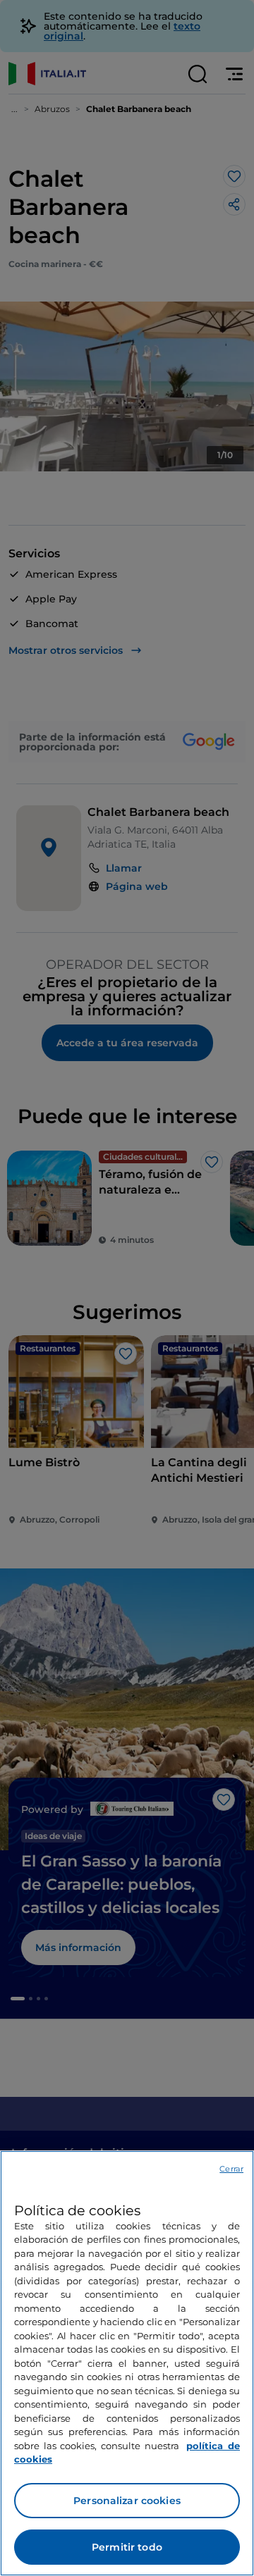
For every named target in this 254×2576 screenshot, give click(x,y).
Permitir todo (127, 2547)
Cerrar (231, 2169)
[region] (127, 2363)
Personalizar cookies (127, 2501)
